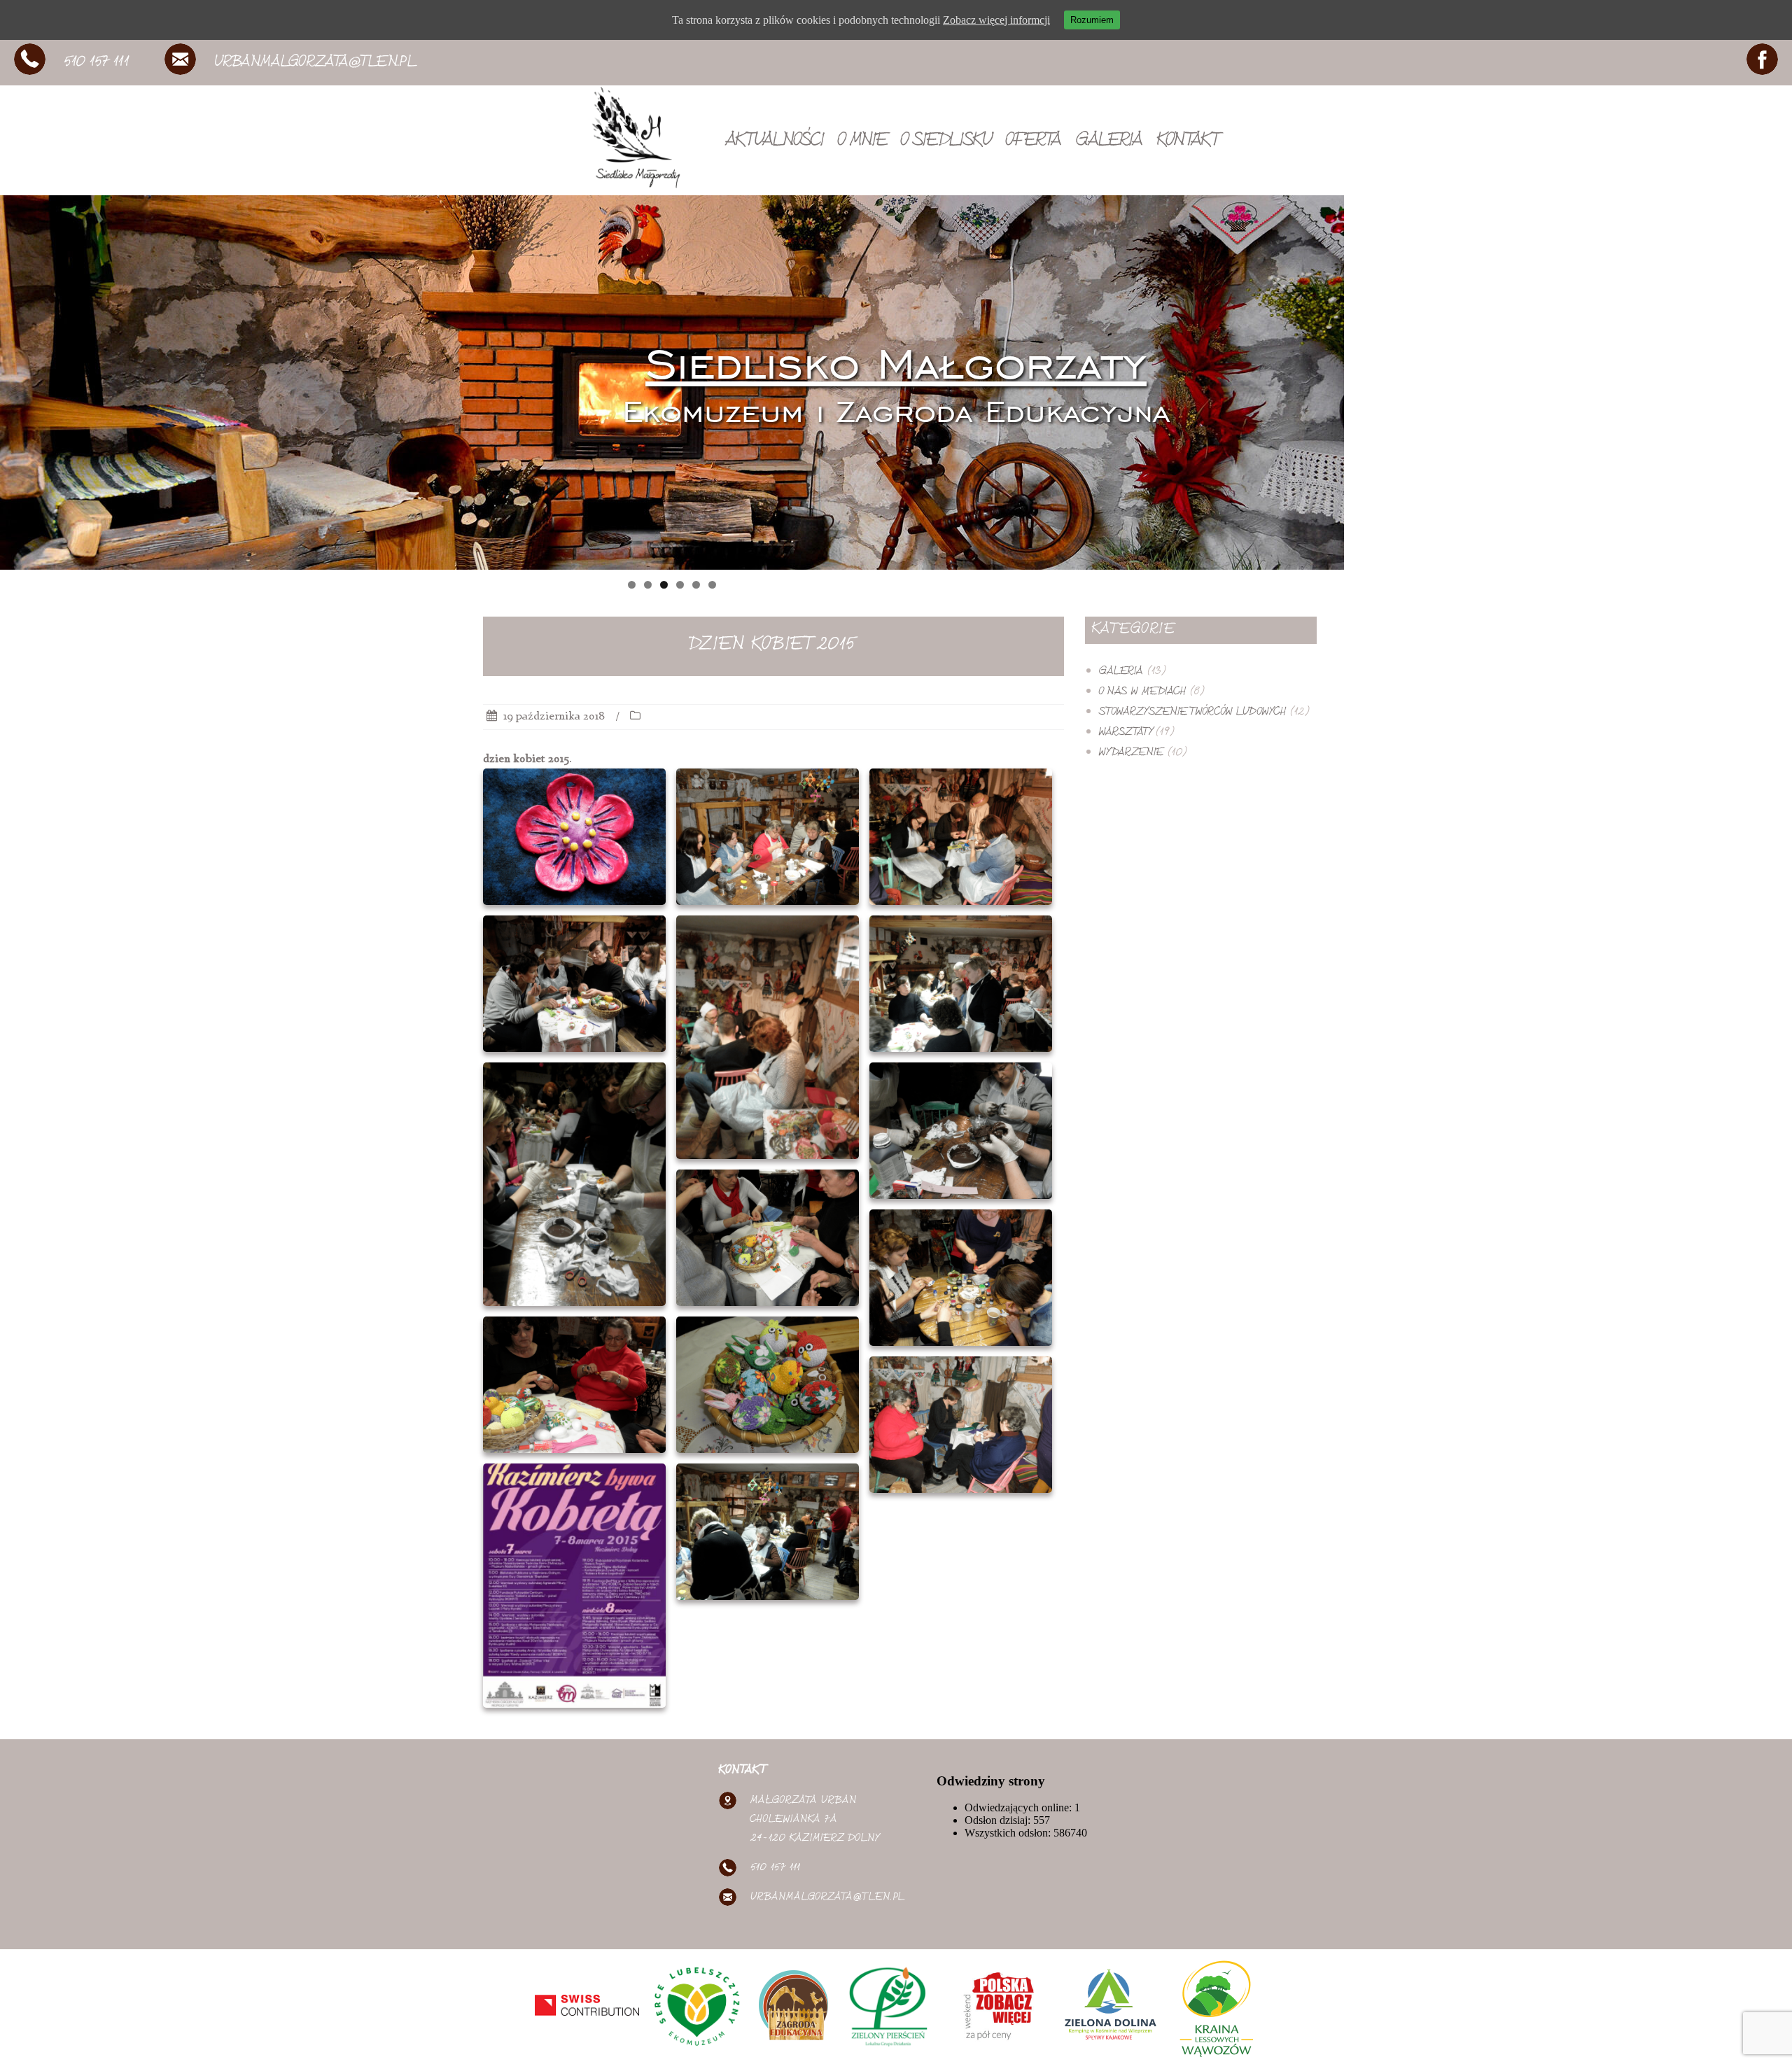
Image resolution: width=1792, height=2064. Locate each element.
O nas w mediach (1142, 693)
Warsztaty (1125, 733)
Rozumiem (1092, 20)
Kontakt (1187, 142)
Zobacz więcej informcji (996, 20)
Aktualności (775, 142)
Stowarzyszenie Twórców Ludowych (1192, 713)
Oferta (1034, 142)
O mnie (862, 142)
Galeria (1109, 142)
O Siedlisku (946, 142)
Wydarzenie (1131, 753)
